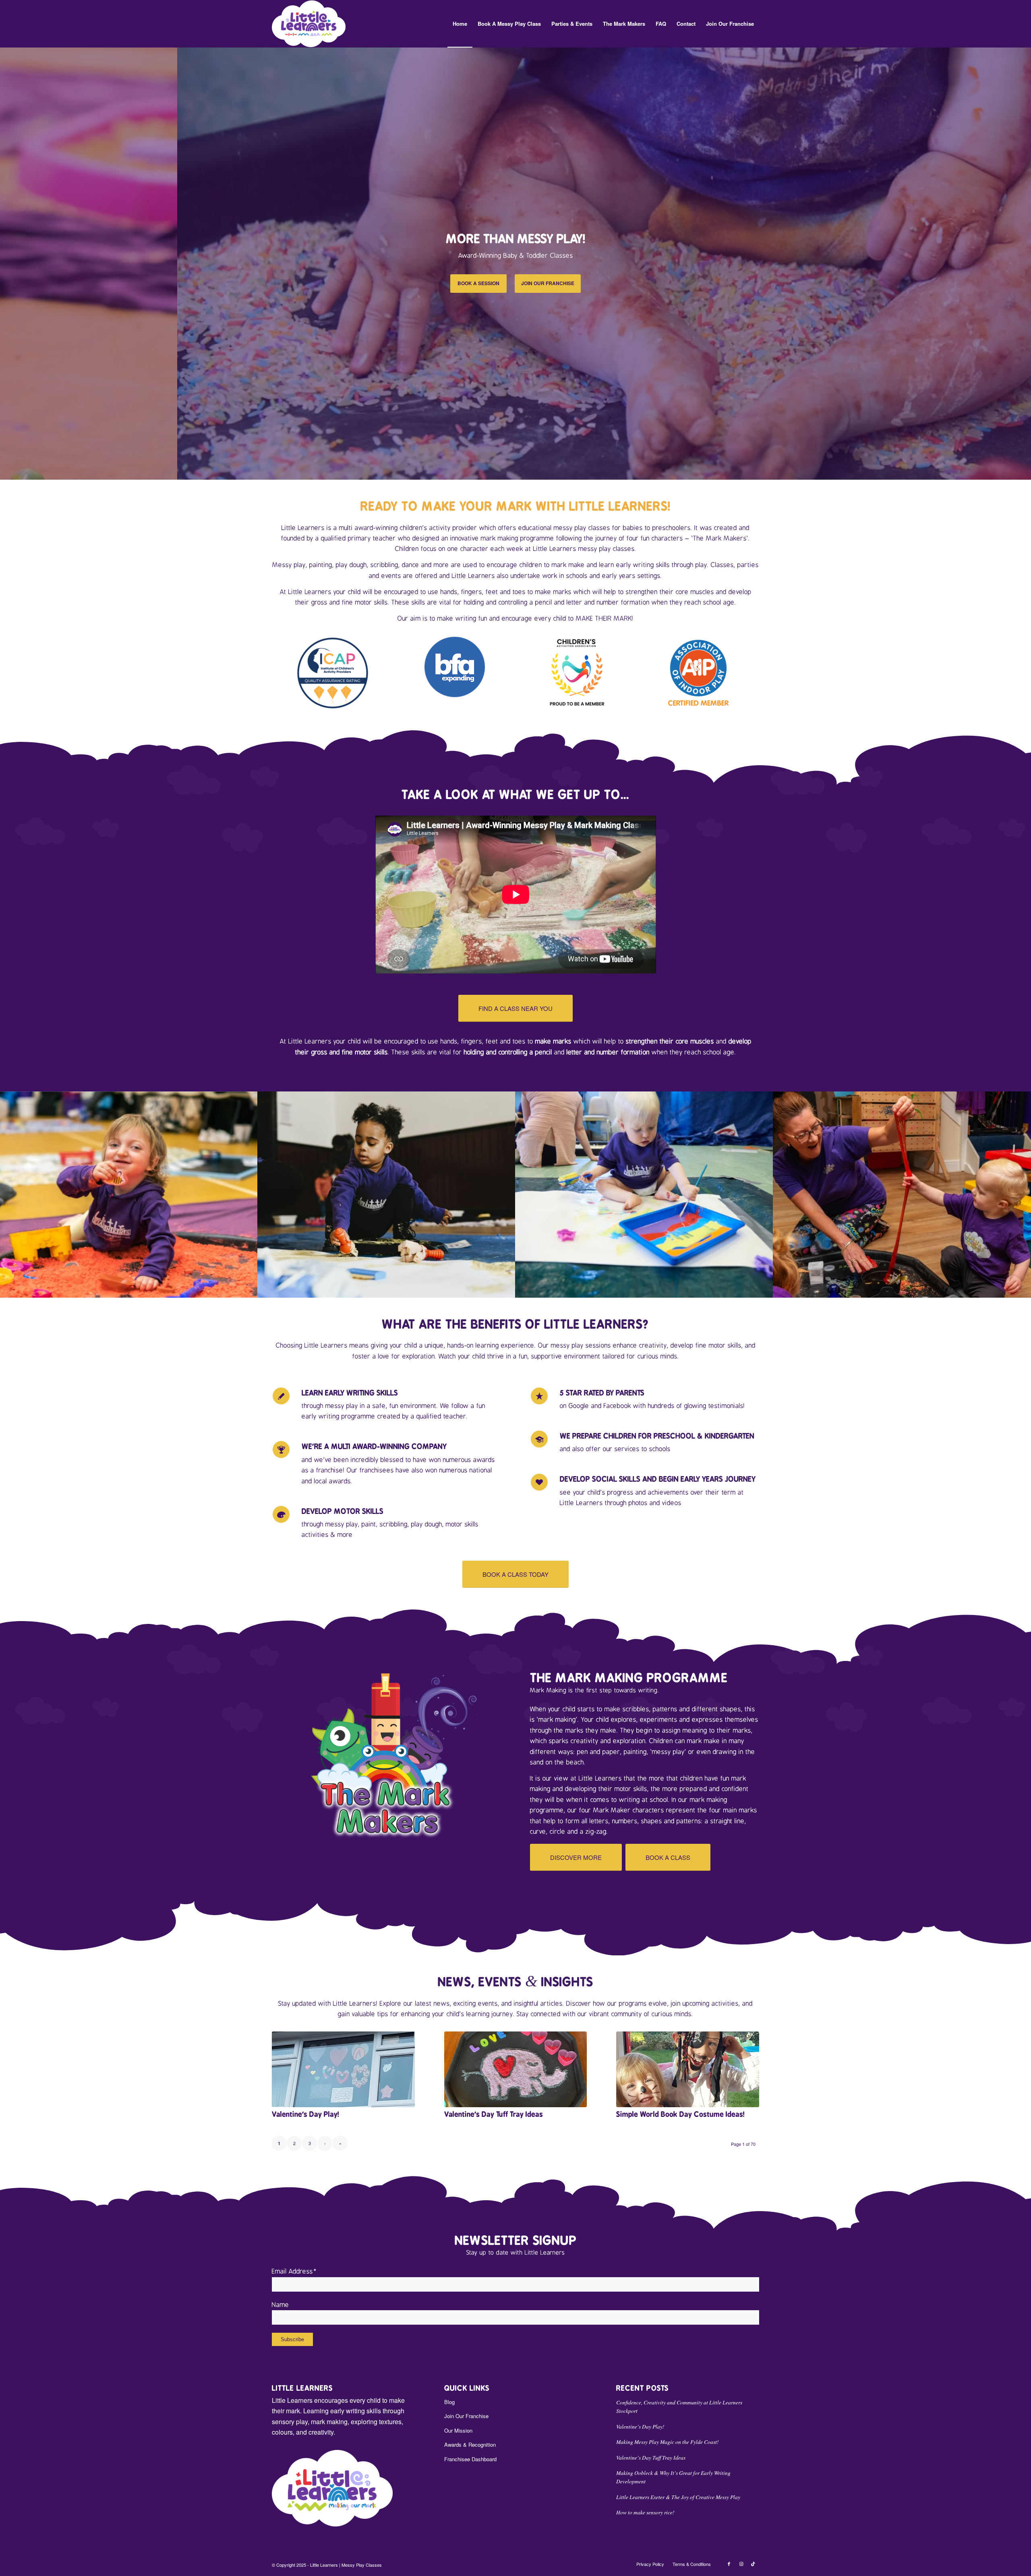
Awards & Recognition (470, 2445)
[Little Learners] (309, 24)
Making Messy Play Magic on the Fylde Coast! (668, 2442)
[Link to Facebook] (729, 2564)
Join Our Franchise (466, 2416)
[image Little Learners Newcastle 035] (644, 1195)
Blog (449, 2402)
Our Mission (458, 2430)
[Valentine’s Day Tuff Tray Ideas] (516, 2069)
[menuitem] (460, 24)
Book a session (478, 283)
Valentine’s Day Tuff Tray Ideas (494, 2114)
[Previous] (7, 263)
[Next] (1024, 263)
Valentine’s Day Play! (305, 2114)
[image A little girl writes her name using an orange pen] (387, 1195)
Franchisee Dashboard (470, 2459)
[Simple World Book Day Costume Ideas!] (688, 2069)
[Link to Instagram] (741, 2564)
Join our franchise (548, 283)
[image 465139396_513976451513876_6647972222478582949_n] (902, 1195)
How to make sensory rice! (645, 2512)
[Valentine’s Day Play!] (343, 2069)
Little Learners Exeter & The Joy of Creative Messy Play (678, 2497)
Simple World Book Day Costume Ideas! (680, 2114)
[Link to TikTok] (753, 2564)
